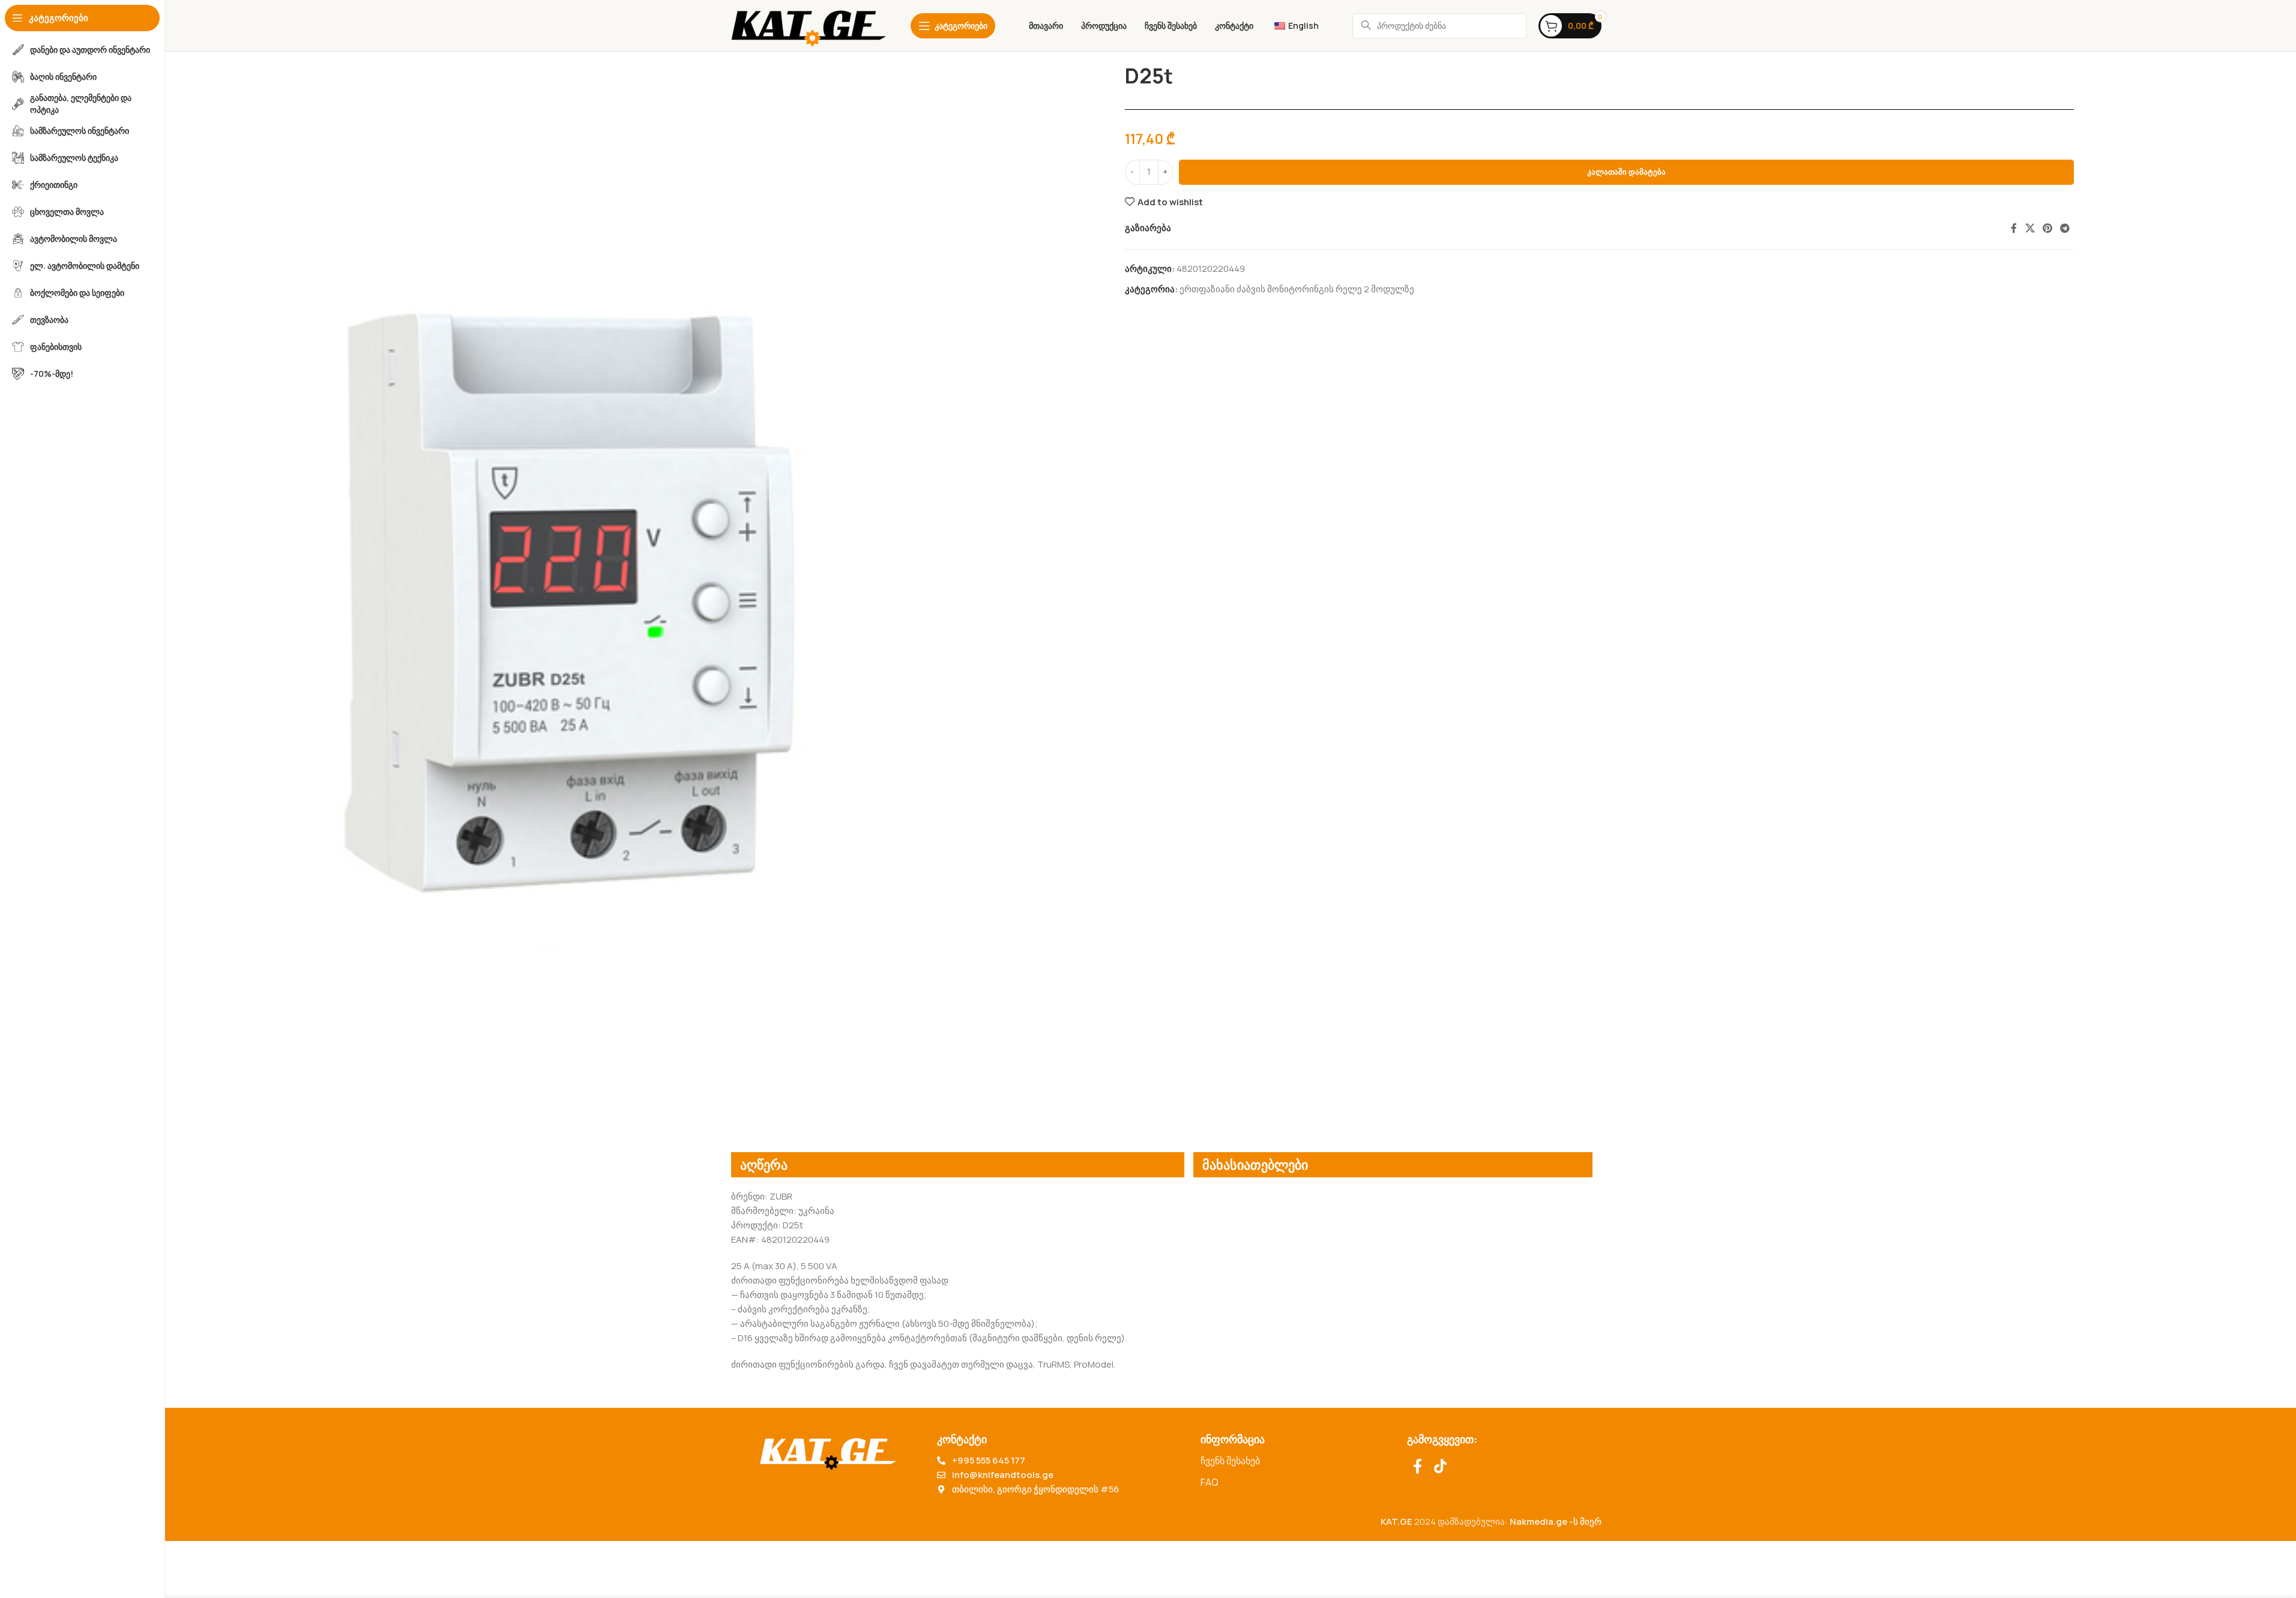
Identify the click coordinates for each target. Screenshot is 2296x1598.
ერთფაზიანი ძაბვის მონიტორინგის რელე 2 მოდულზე (1297, 289)
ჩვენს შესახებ (1230, 1461)
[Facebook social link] (2014, 228)
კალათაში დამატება (1626, 172)
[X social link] (2030, 228)
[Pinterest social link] (2047, 228)
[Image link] (828, 1451)
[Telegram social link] (2065, 228)
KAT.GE (1397, 1521)
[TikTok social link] (1440, 1467)
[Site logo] (809, 25)
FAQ (1210, 1482)
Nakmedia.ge (1538, 1521)
